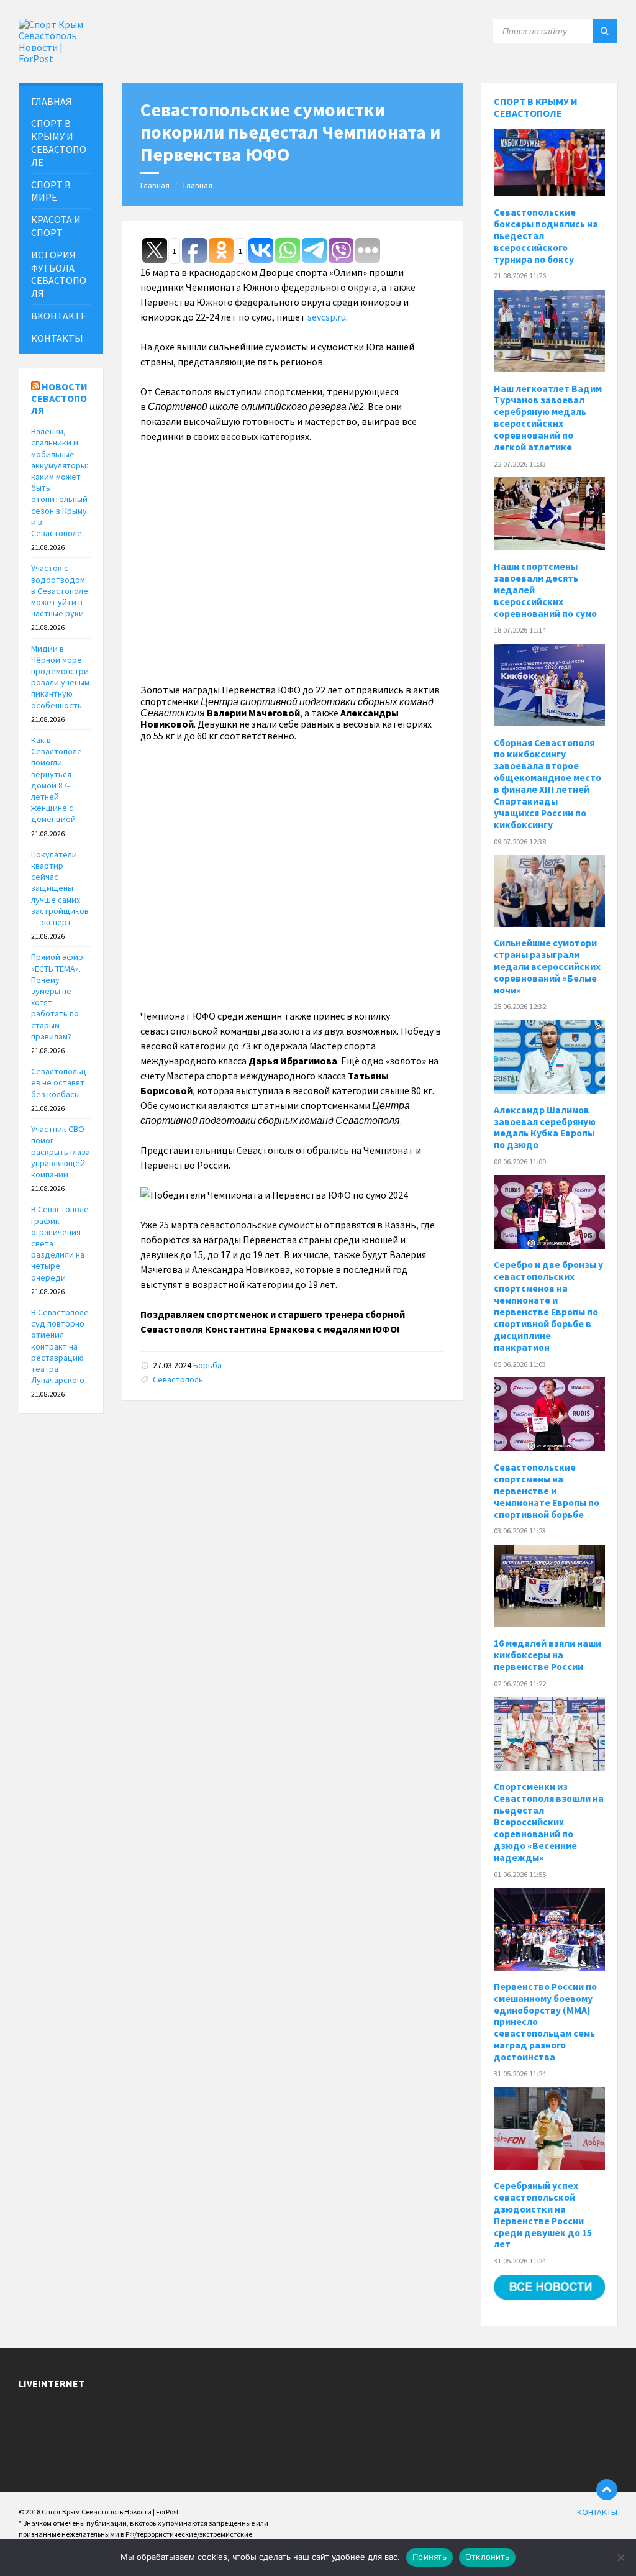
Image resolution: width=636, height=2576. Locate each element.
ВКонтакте (59, 316)
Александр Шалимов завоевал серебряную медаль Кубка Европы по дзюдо (545, 1128)
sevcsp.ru (327, 317)
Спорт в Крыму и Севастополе (536, 107)
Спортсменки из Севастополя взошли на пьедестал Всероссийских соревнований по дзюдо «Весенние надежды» (549, 1822)
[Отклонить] (620, 2557)
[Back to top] (607, 2490)
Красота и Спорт (56, 226)
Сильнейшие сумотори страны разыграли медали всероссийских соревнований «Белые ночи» (547, 966)
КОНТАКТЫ (57, 338)
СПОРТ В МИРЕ (51, 191)
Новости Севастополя (59, 398)
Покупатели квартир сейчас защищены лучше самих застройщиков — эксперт (60, 888)
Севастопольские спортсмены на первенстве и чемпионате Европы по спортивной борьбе (547, 1491)
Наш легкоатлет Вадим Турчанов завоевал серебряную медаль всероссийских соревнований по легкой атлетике (548, 418)
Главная (155, 185)
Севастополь (178, 1379)
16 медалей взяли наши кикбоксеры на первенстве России (547, 1655)
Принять (429, 2557)
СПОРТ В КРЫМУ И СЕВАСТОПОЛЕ (59, 142)
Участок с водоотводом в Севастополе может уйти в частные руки (60, 591)
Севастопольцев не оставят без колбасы (59, 1082)
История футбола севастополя (59, 274)
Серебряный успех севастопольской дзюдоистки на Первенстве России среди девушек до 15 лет (543, 2215)
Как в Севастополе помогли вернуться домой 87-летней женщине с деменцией (57, 779)
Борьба (207, 1365)
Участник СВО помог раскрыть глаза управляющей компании (61, 1152)
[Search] (605, 31)
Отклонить (487, 2557)
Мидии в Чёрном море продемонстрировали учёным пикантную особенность (60, 677)
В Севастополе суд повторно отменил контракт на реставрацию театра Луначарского (60, 1346)
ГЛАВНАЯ (52, 101)
